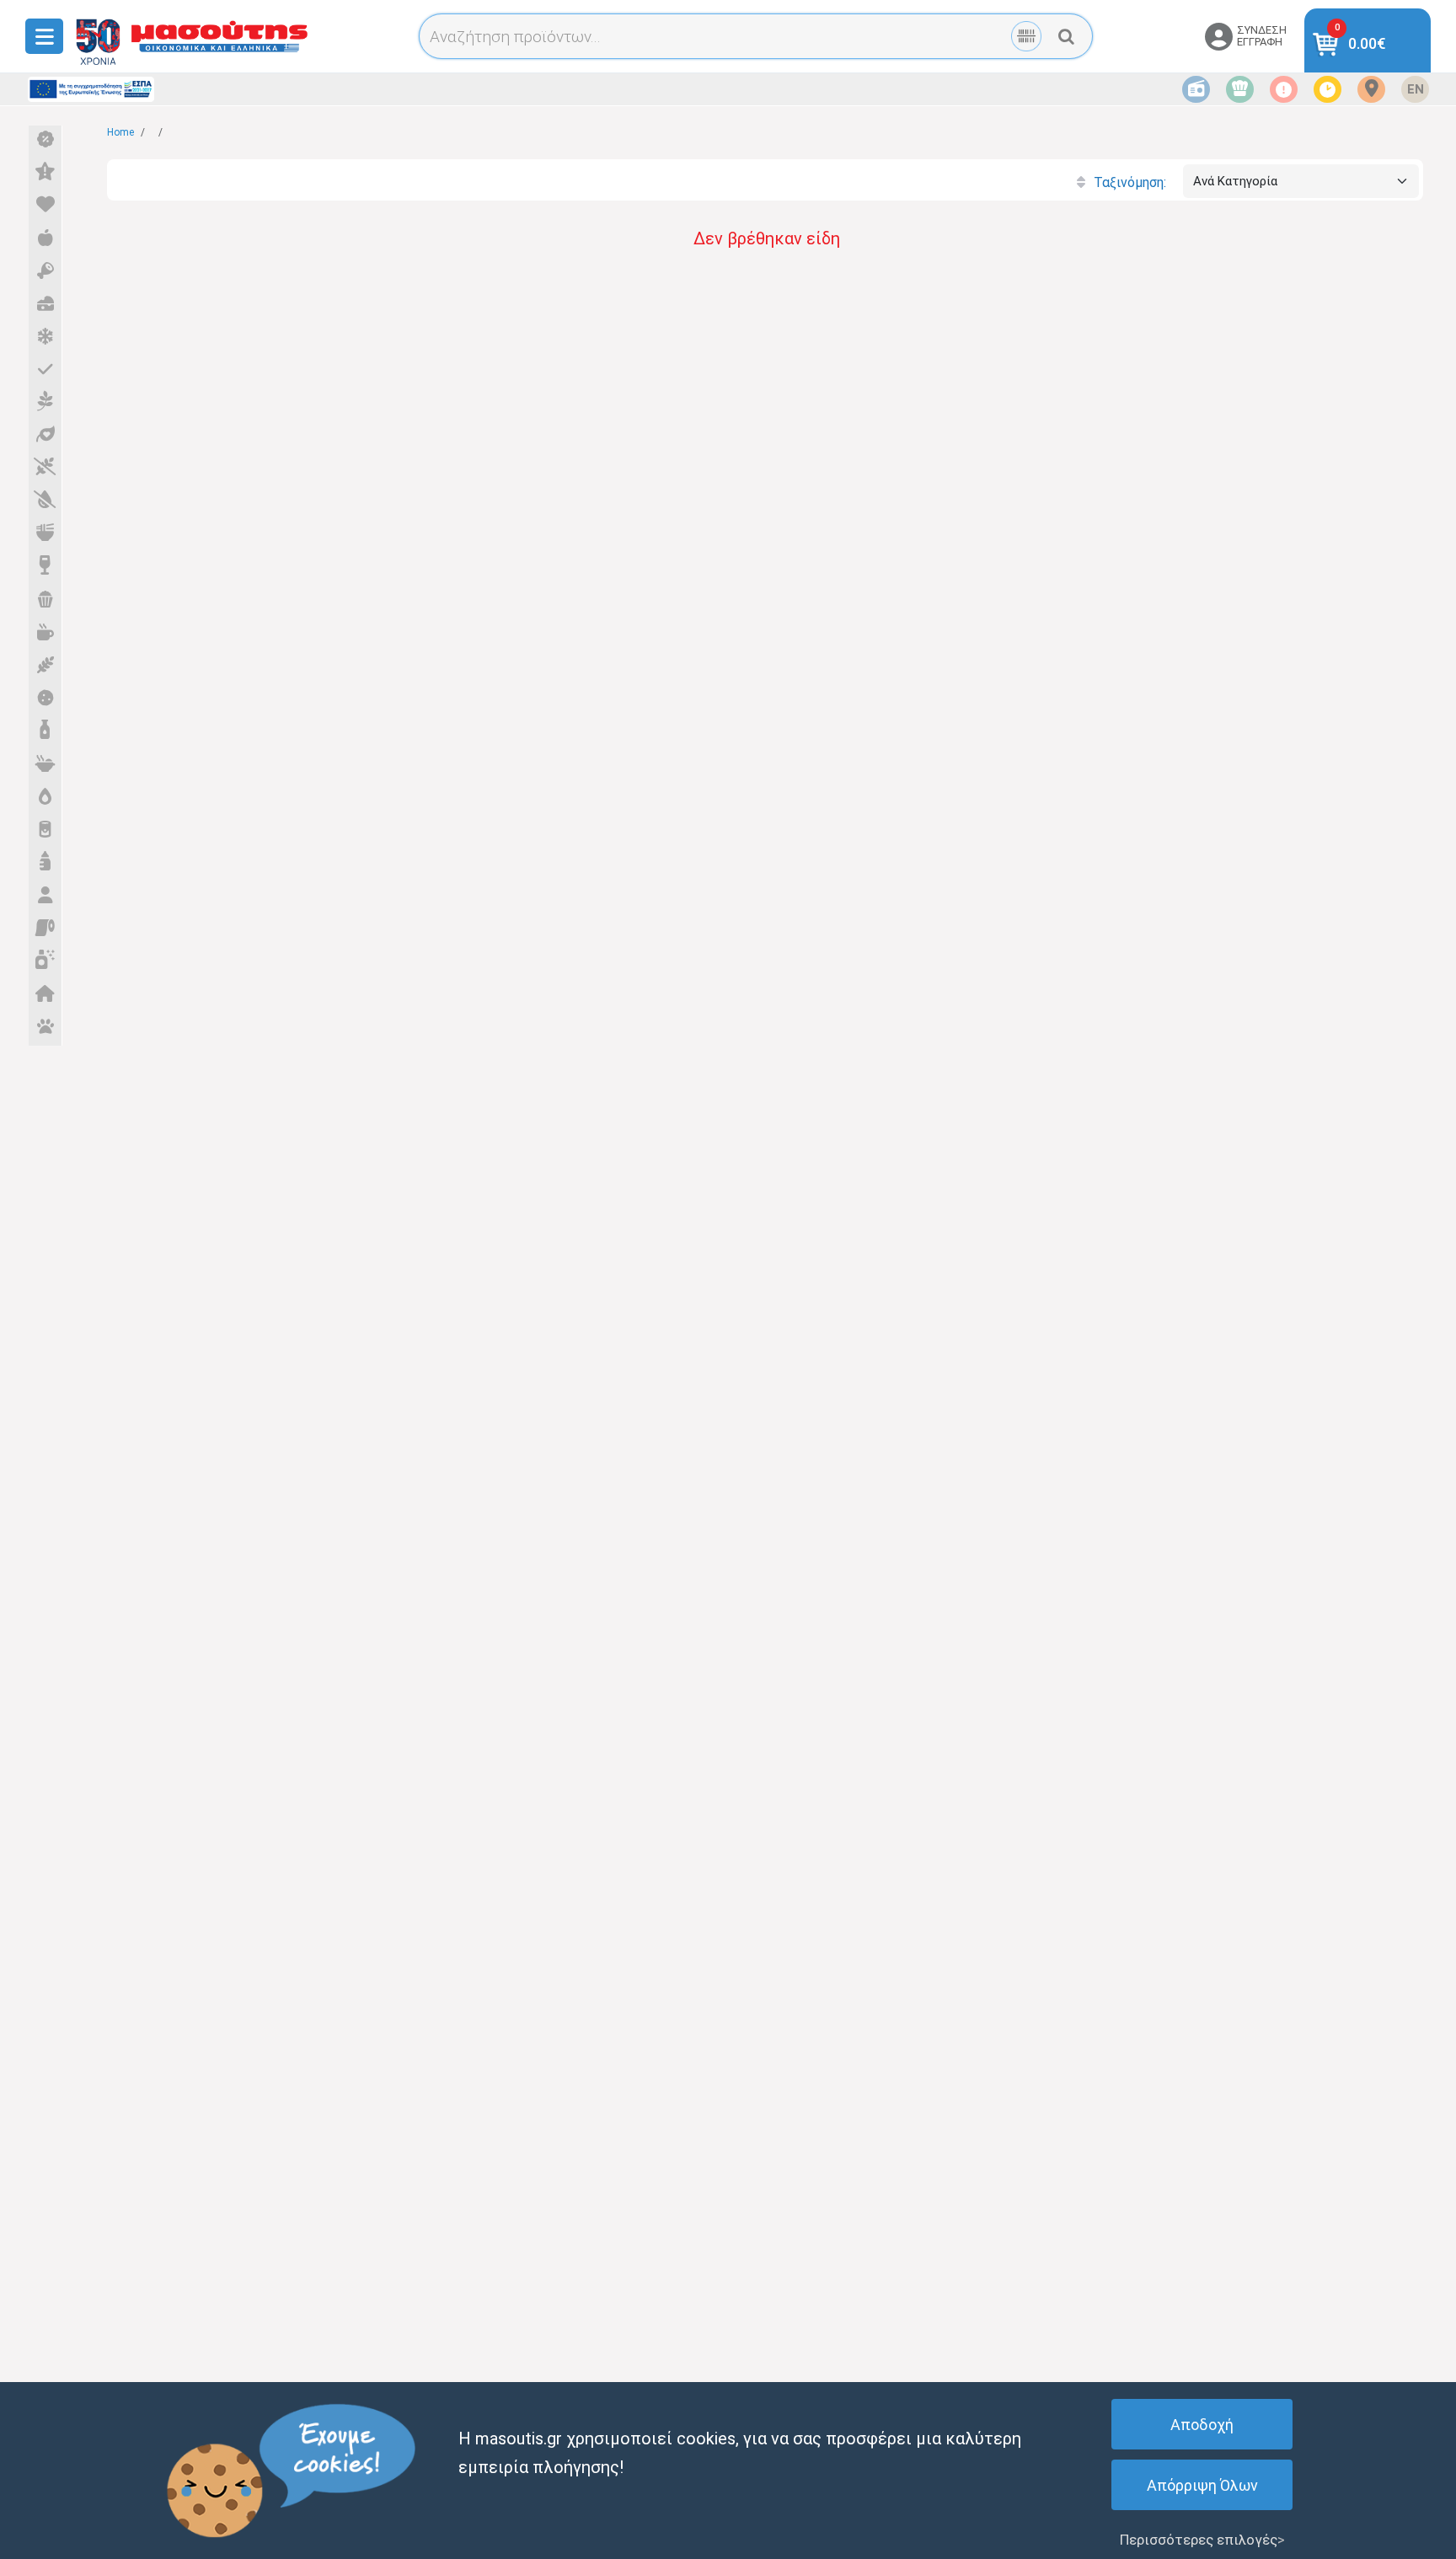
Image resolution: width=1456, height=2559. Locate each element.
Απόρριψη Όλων (1202, 2485)
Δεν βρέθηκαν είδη (767, 238)
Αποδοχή (1202, 2425)
